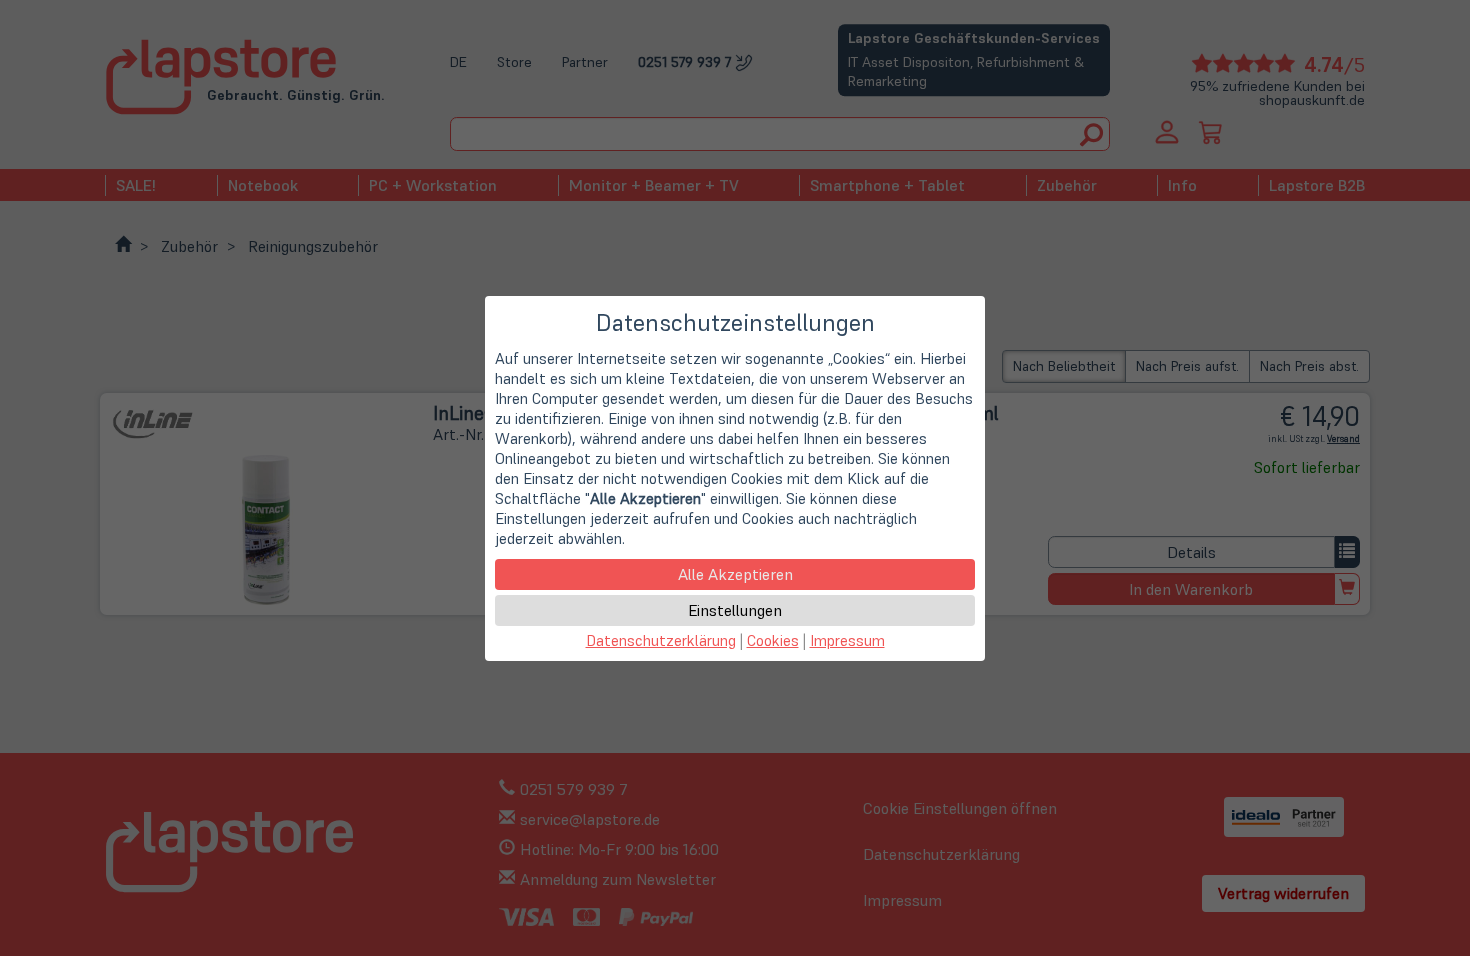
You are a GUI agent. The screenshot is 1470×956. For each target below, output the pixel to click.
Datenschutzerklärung (661, 640)
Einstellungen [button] (735, 610)
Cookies (773, 640)
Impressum (847, 640)
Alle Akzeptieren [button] (735, 574)
